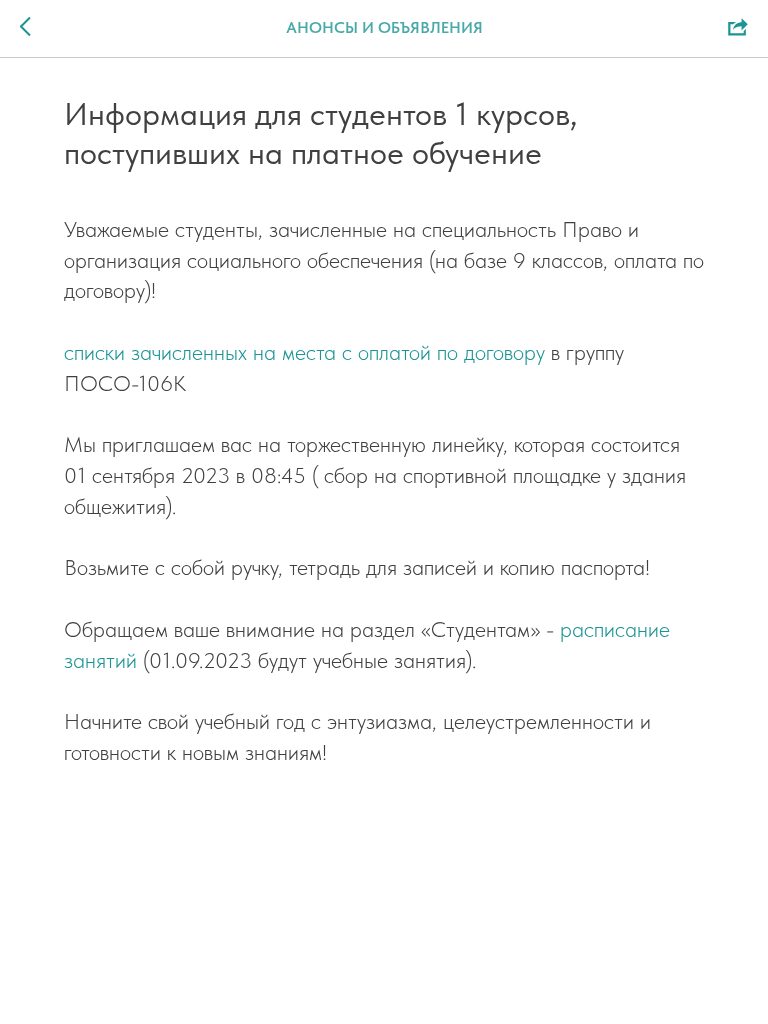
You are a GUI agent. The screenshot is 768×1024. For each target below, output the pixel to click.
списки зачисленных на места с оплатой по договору (304, 352)
